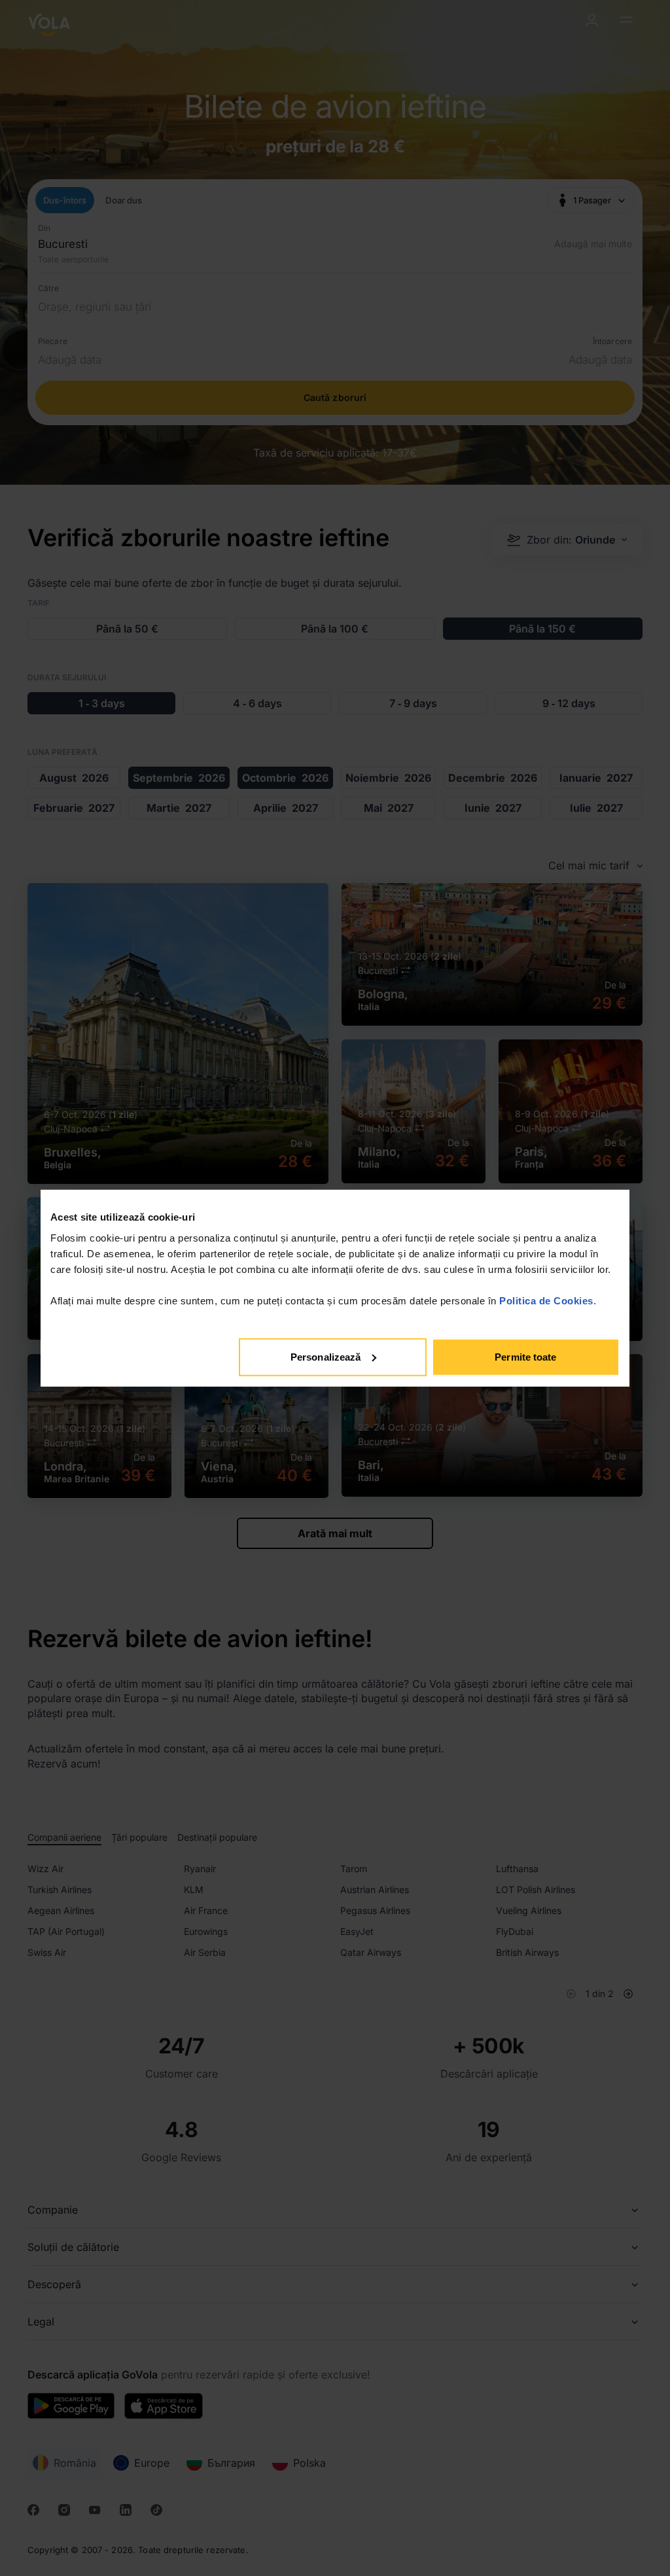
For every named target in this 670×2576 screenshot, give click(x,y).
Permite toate (525, 1356)
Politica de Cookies (546, 1300)
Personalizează (326, 1356)
